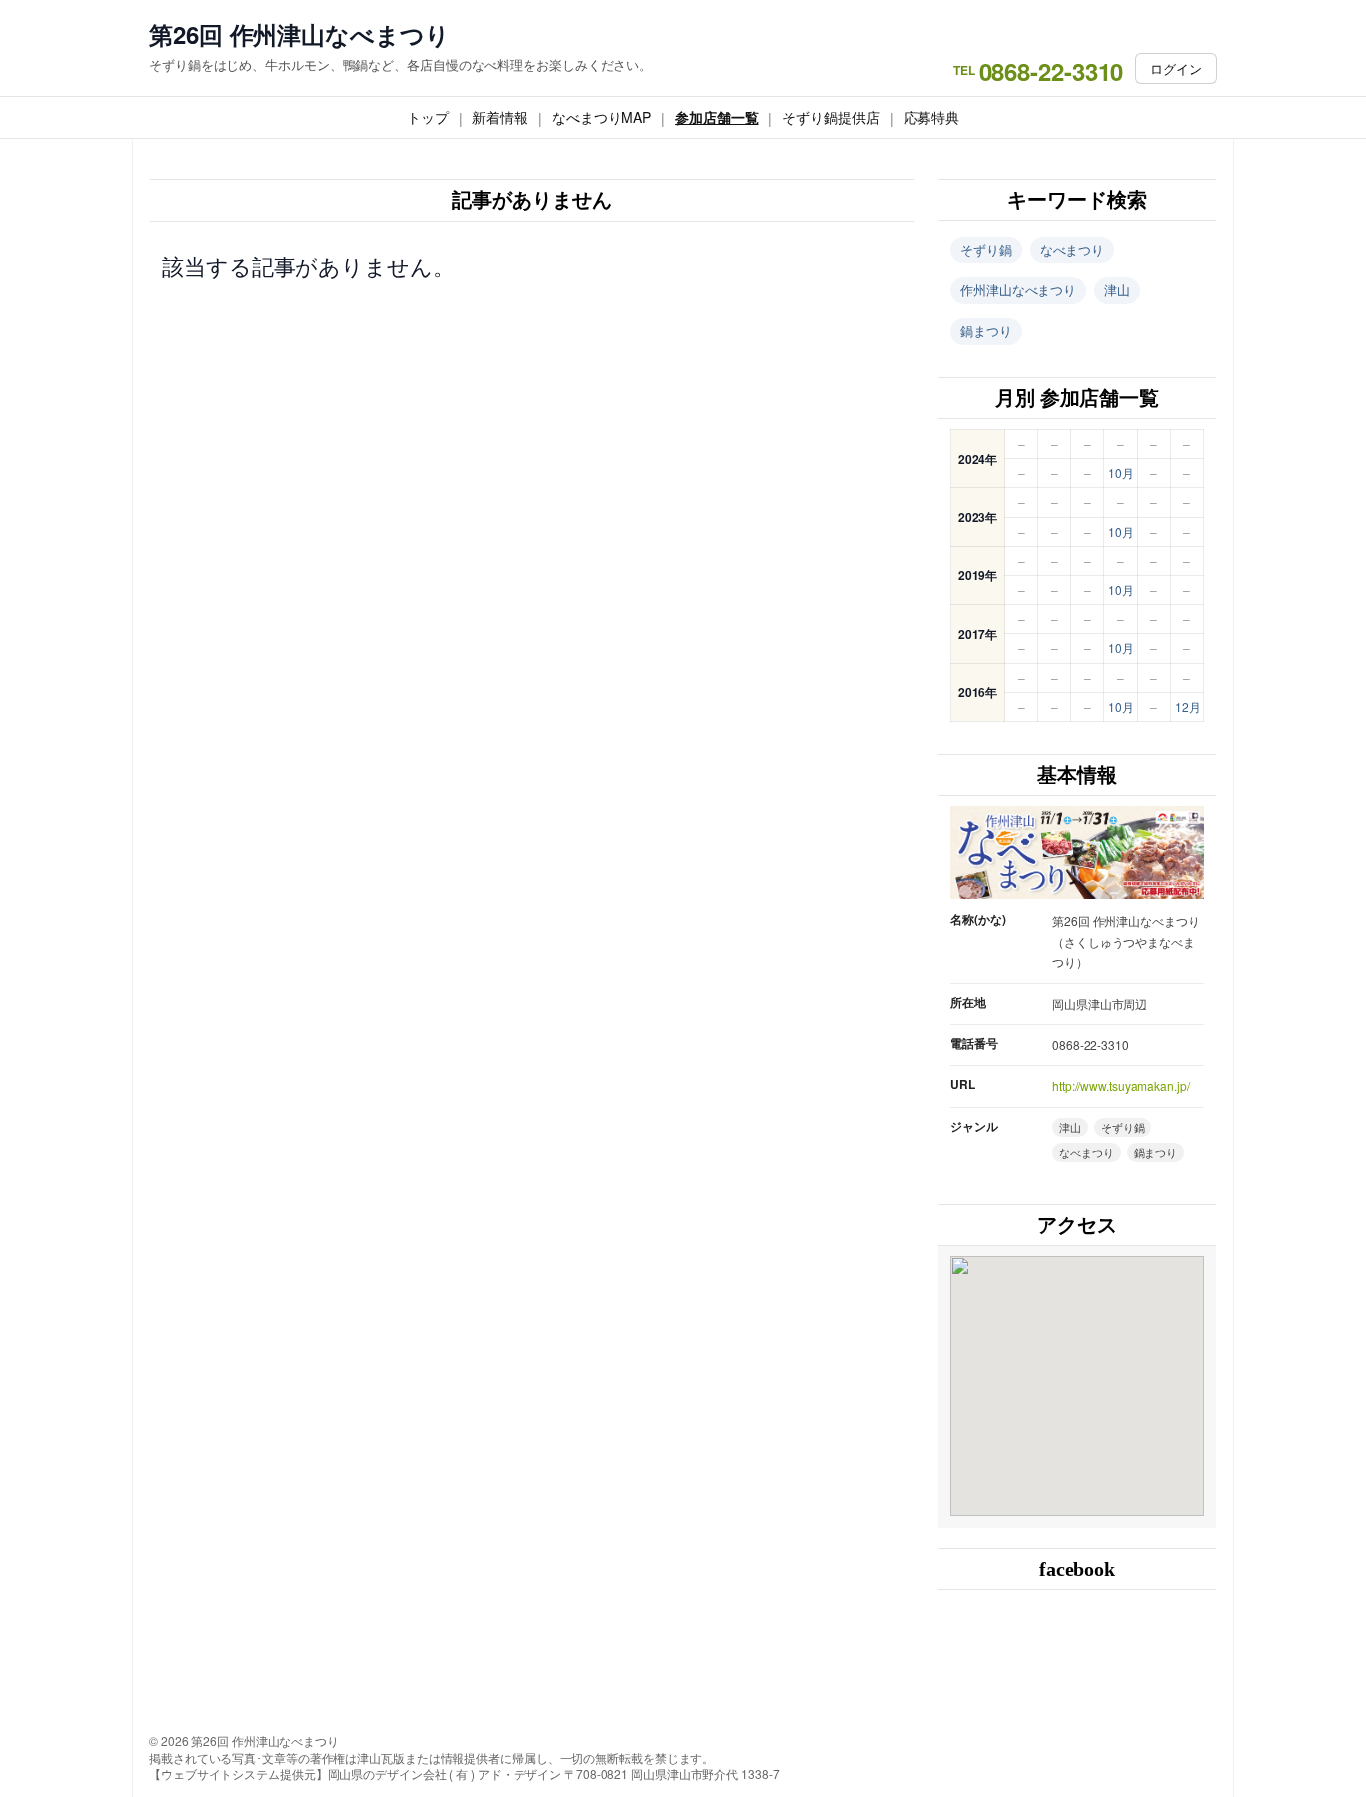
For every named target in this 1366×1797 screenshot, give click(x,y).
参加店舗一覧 (716, 117)
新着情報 (500, 117)
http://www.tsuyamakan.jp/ (1121, 1085)
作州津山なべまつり (1018, 289)
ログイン (1176, 68)
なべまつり (1072, 249)
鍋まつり (986, 330)
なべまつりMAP (601, 117)
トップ (428, 117)
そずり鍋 (986, 249)
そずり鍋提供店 (830, 117)
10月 (1121, 472)
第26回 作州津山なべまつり (299, 34)
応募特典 (932, 117)
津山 (1117, 289)
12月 (1188, 706)
